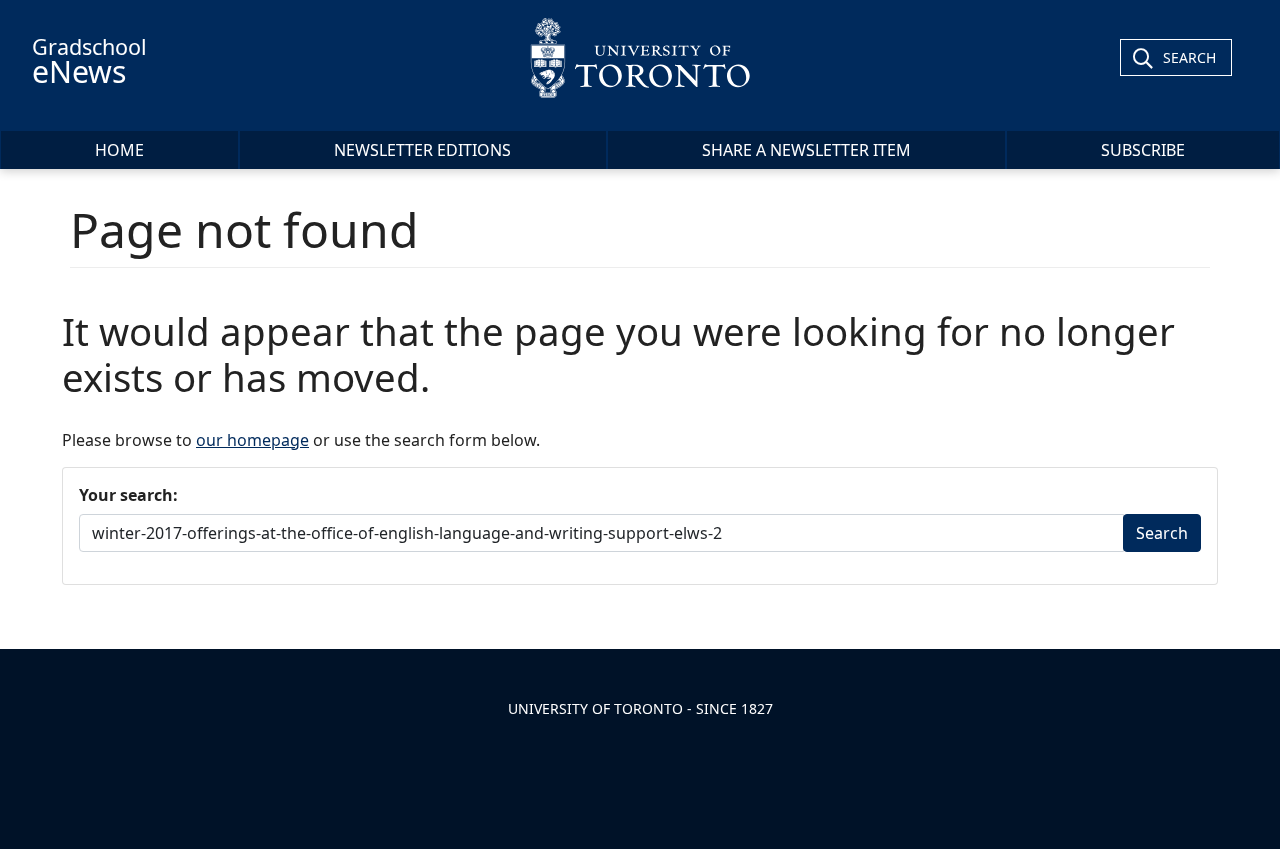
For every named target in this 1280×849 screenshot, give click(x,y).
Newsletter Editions (422, 150)
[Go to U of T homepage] (639, 57)
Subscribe (1143, 150)
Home (119, 150)
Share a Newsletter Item (806, 150)
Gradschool (89, 62)
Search (1189, 57)
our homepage (252, 440)
